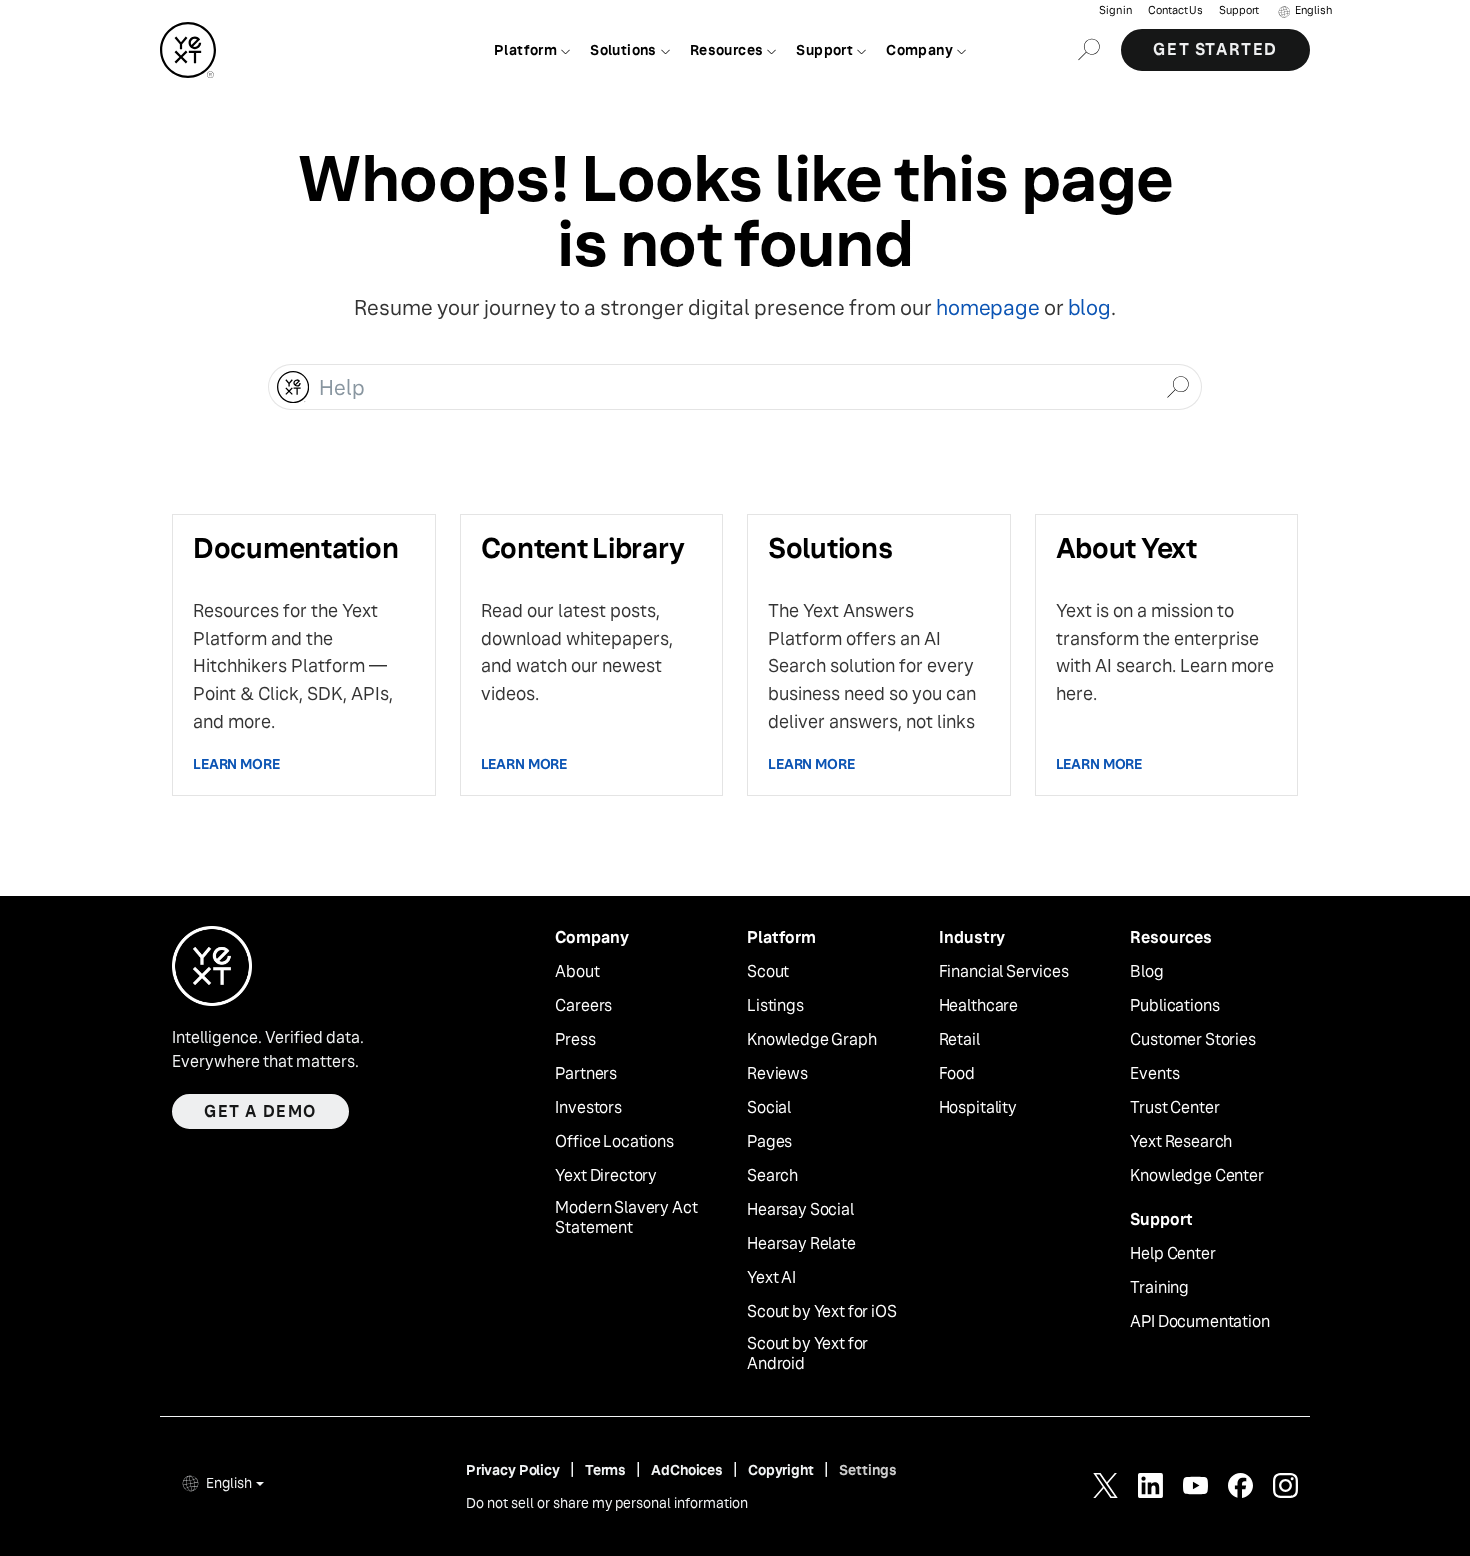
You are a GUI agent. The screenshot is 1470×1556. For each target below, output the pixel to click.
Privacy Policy (513, 1470)
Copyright (781, 1470)
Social (769, 1108)
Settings (868, 1470)
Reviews (777, 1074)
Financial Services (1004, 972)
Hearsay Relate (801, 1244)
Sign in (1115, 10)
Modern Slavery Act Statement (626, 1218)
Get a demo (260, 1111)
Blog (1146, 972)
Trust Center (1174, 1108)
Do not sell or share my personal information (607, 1503)
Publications (1174, 1006)
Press (575, 1040)
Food (957, 1074)
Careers (583, 1006)
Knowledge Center (1196, 1176)
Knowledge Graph (812, 1040)
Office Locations (614, 1142)
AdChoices (687, 1470)
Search (772, 1176)
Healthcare (978, 1006)
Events (1154, 1074)
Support (1239, 10)
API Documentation (1199, 1322)
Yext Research (1181, 1142)
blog (1089, 307)
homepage (987, 307)
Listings (775, 1006)
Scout (768, 972)
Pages (769, 1142)
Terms (605, 1470)
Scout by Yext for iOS (822, 1312)
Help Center (1172, 1254)
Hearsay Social (800, 1210)
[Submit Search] (1177, 385)
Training (1159, 1288)
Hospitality (978, 1108)
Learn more (236, 764)
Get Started (1215, 49)
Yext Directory (606, 1176)
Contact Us (1175, 10)
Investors (588, 1108)
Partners (586, 1074)
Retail (959, 1040)
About (577, 972)
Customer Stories (1192, 1040)
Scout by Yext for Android (807, 1354)
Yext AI (771, 1278)
